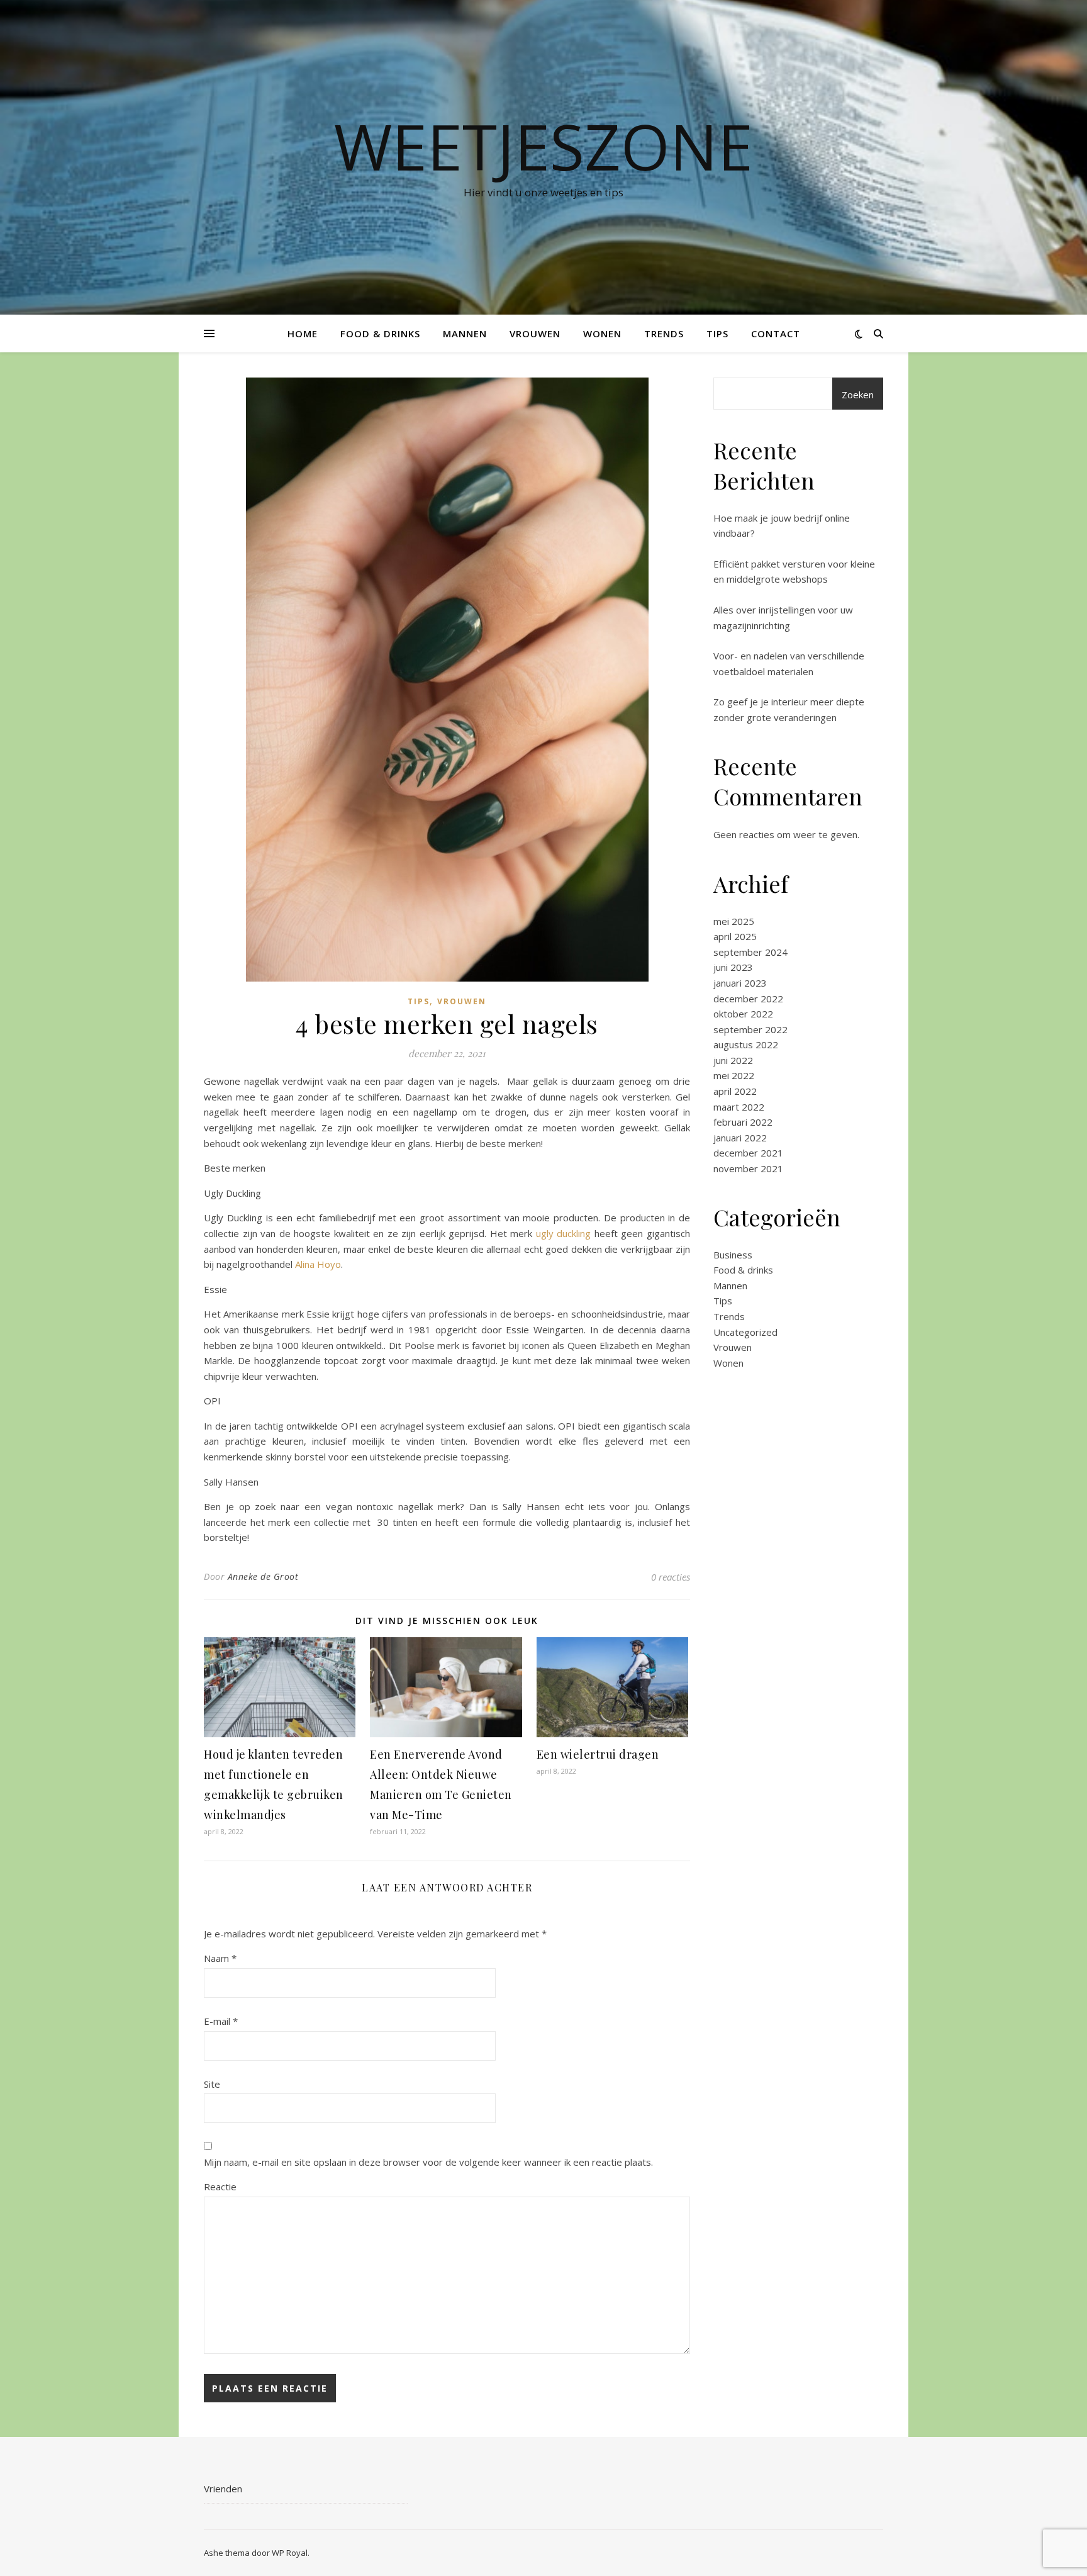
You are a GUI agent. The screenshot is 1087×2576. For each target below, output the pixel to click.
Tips (717, 333)
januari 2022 (740, 1138)
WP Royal (290, 2553)
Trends (664, 333)
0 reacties (671, 1577)
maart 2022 (739, 1107)
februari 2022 (743, 1122)
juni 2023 (733, 967)
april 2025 (735, 936)
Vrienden (223, 2489)
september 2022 (750, 1029)
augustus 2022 (746, 1044)
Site (212, 2084)
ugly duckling (564, 1233)
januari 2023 (740, 983)
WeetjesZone (543, 146)
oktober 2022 (743, 1014)
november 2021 (748, 1168)
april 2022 (735, 1091)
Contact (776, 333)
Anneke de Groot (263, 1576)
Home (303, 333)
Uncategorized (745, 1332)
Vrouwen (535, 333)
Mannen (465, 333)
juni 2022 (733, 1060)
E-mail (221, 2021)
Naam (220, 1958)
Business (733, 1255)
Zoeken (858, 395)
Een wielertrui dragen (598, 1754)
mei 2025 (734, 921)
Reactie (220, 2187)
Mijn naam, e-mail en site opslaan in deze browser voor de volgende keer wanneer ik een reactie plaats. (428, 2162)
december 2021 (748, 1153)
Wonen (602, 333)
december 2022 (748, 999)
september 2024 (750, 952)
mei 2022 (734, 1075)
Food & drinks (380, 333)
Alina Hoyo (318, 1264)
